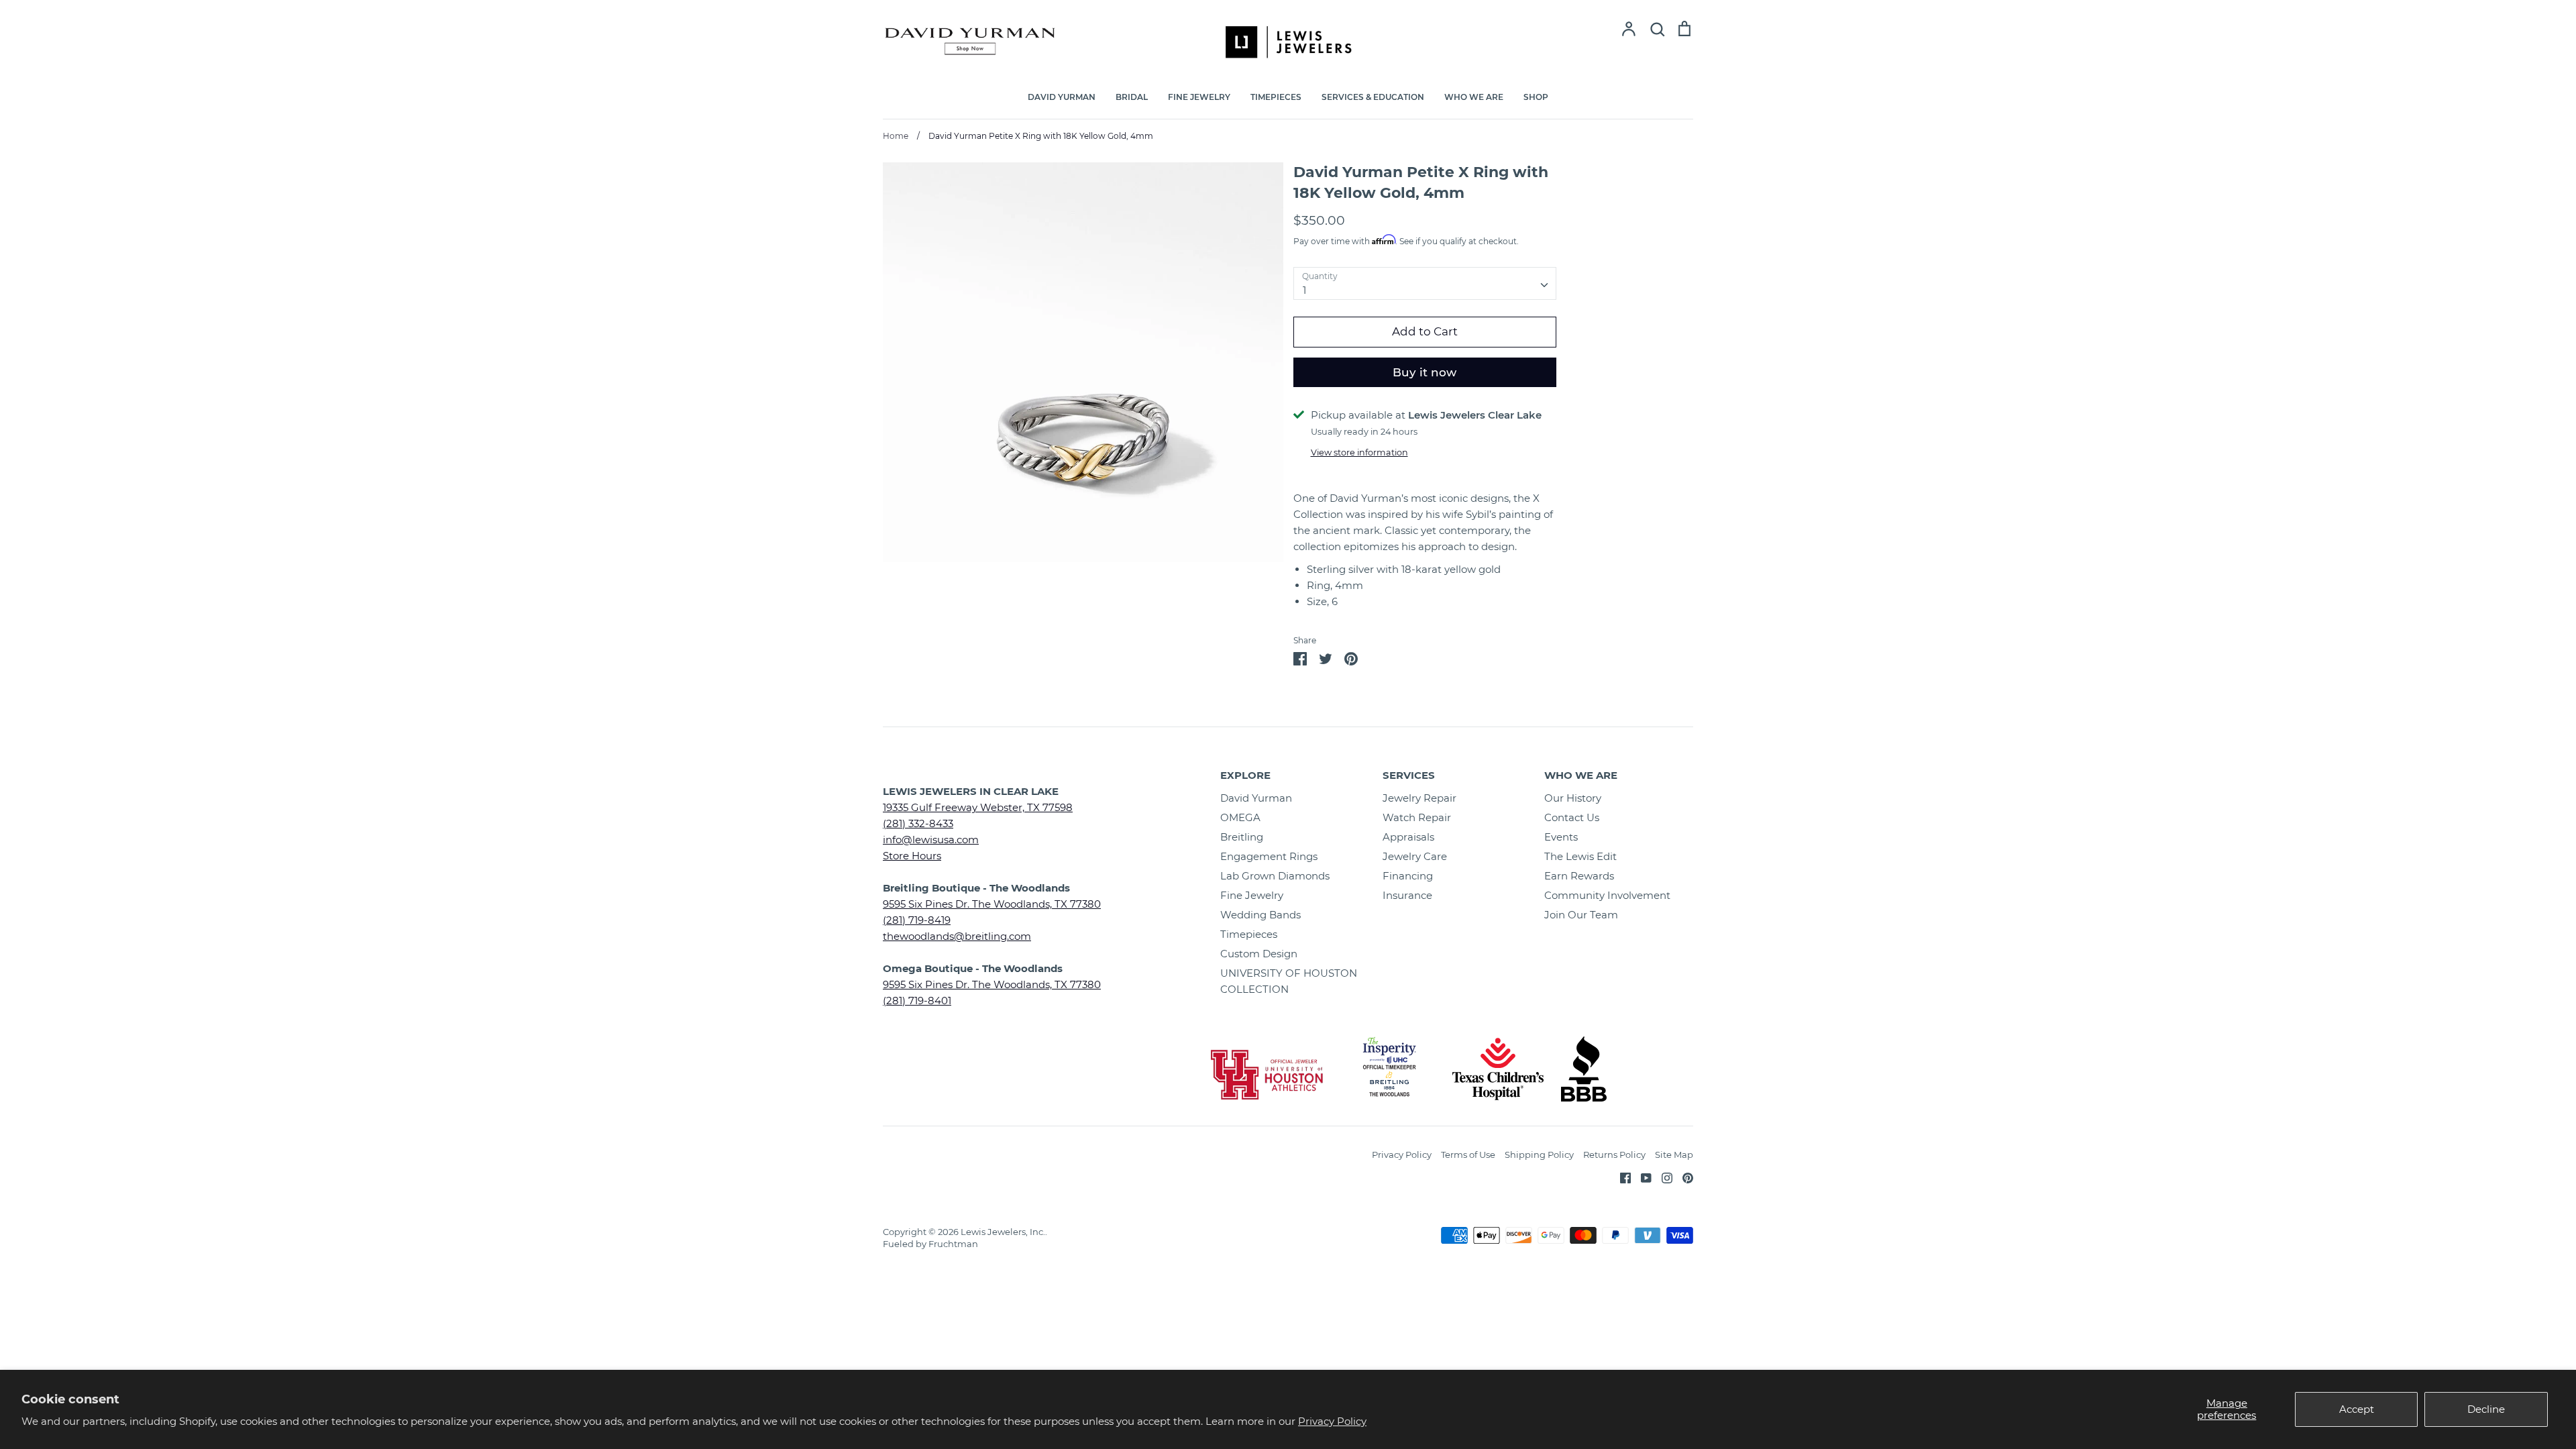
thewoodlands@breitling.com (957, 936)
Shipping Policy (1539, 1155)
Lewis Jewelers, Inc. (1003, 1232)
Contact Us (1572, 817)
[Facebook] (1620, 1177)
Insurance (1407, 895)
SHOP (1536, 97)
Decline (2486, 1409)
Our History (1573, 798)
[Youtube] (1641, 1177)
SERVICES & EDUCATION (1373, 97)
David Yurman (1256, 798)
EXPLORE (1245, 775)
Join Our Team (1581, 915)
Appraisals (1408, 837)
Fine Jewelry (1252, 895)
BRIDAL (1132, 97)
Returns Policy (1614, 1155)
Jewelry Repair (1419, 798)
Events (1561, 837)
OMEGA (1240, 817)
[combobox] (1425, 284)
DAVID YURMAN (1062, 97)
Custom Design (1259, 954)
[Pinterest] (1683, 1177)
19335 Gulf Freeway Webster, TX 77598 (978, 807)
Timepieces (1249, 934)
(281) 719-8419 (917, 920)
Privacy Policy (1332, 1421)
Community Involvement (1607, 895)
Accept (2357, 1409)
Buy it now (1425, 372)
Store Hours (912, 856)
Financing (1408, 876)
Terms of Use (1468, 1155)
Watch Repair (1417, 817)
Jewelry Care (1415, 856)
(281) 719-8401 (917, 1001)
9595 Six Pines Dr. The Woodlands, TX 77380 (992, 904)
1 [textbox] (1304, 290)
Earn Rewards (1579, 876)
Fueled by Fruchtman (930, 1244)
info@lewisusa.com (931, 840)
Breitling (1242, 837)
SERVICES (1409, 775)
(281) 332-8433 (918, 823)
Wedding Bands (1260, 915)
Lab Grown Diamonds (1275, 876)
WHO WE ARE (1474, 97)
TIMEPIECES (1276, 97)
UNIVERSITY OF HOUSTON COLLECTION (1289, 981)
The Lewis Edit (1580, 856)
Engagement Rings (1269, 856)
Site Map (1674, 1155)
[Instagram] (1662, 1177)
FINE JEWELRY (1199, 97)
